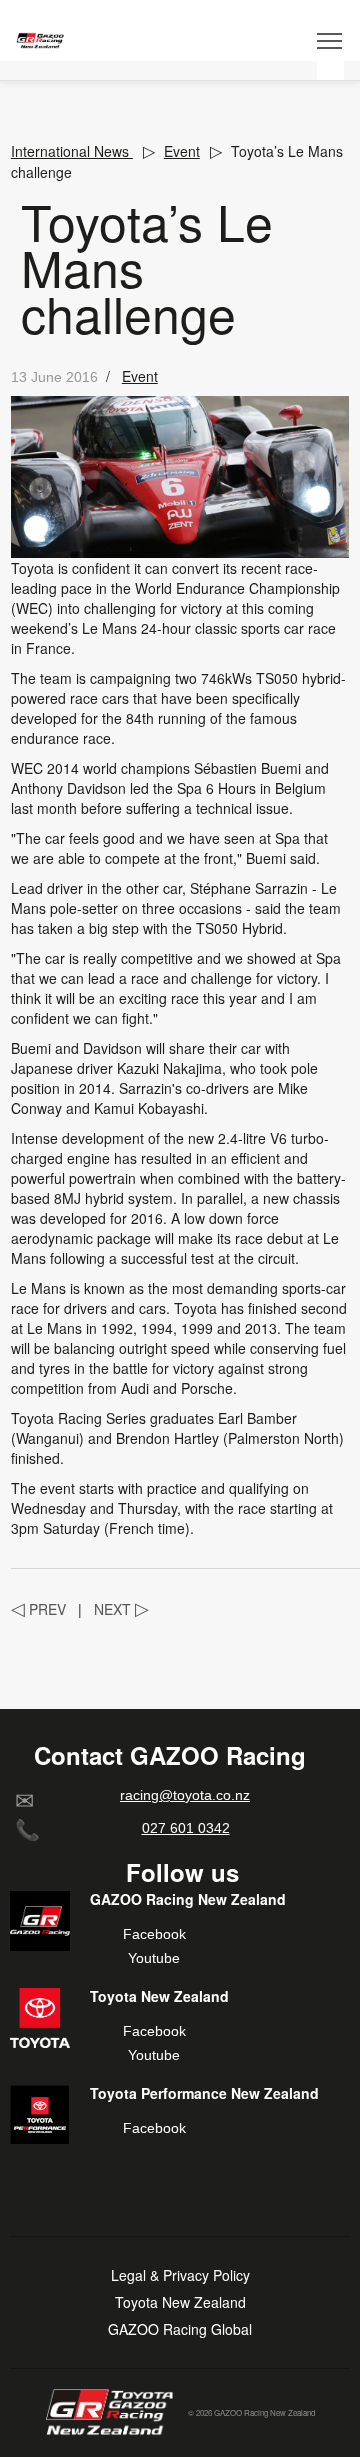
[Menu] (330, 40)
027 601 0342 (186, 1828)
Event (182, 151)
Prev (38, 1609)
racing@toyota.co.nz (185, 1795)
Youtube (154, 1958)
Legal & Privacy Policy (180, 2275)
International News (72, 151)
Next (121, 1609)
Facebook (154, 1934)
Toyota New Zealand (180, 2302)
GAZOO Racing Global (180, 2329)
